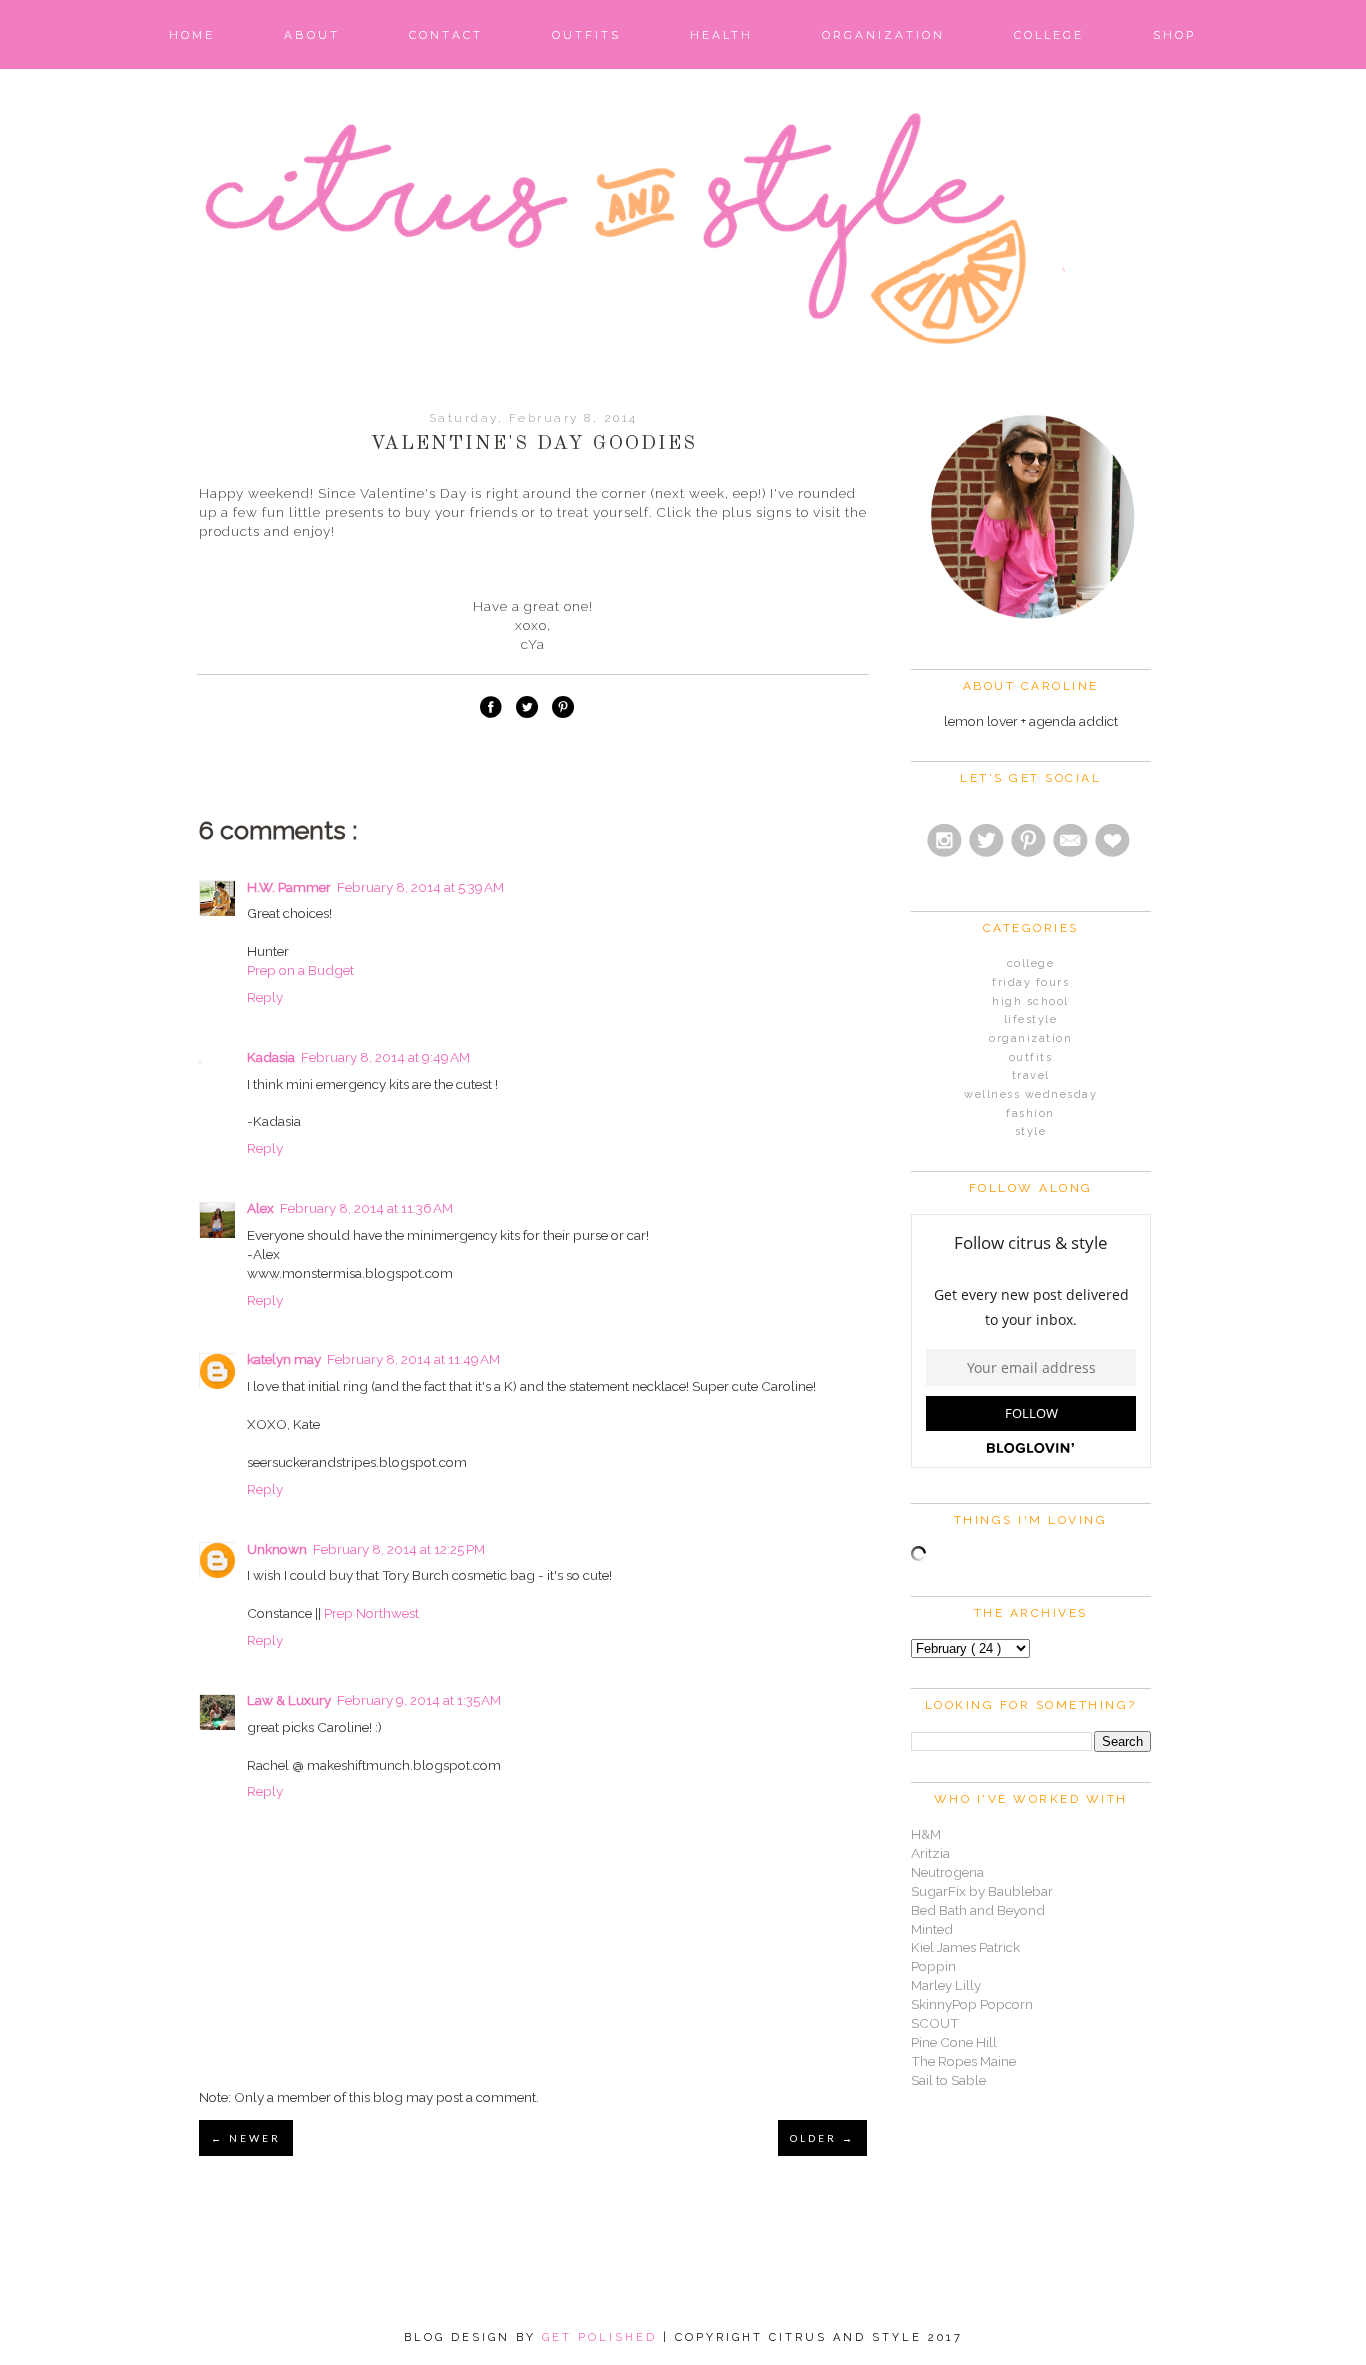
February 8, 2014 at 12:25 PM (399, 1549)
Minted (932, 1929)
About (312, 35)
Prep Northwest (371, 1613)
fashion (1030, 1113)
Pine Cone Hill (954, 2042)
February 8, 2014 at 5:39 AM (420, 887)
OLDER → (822, 2138)
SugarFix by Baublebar (982, 1891)
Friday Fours (1030, 982)
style (1031, 1131)
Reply (265, 997)
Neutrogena (947, 1872)
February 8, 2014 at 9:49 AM (385, 1057)
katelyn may (284, 1359)
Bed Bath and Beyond (978, 1910)
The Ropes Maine (963, 2061)
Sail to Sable (948, 2080)
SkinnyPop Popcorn (972, 2004)
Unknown (277, 1549)
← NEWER (246, 2138)
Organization (883, 35)
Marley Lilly (946, 1985)
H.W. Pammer (289, 887)
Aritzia (930, 1853)
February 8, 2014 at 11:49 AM (413, 1359)
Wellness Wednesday (1030, 1094)
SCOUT (935, 2023)
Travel (1031, 1075)
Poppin (933, 1966)
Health (721, 35)
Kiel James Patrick (965, 1947)
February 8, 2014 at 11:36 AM (366, 1208)
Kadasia (271, 1057)
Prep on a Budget (300, 970)
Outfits (586, 35)
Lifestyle (1031, 1019)
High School (1030, 1001)
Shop (1175, 35)
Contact (446, 35)
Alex (260, 1208)
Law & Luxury (289, 1700)
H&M (926, 1834)
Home (192, 35)
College (1049, 35)
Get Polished (602, 2337)
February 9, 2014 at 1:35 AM (419, 1700)
